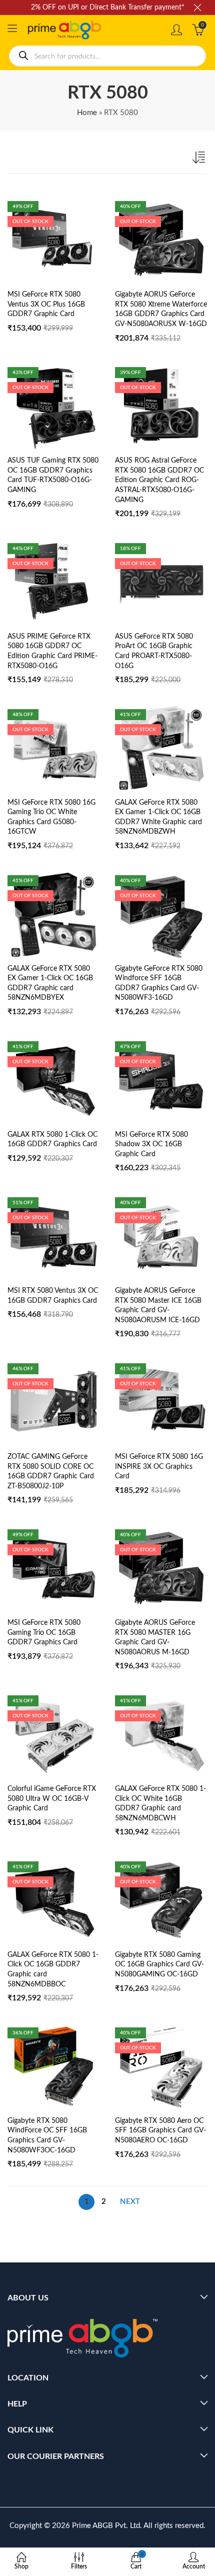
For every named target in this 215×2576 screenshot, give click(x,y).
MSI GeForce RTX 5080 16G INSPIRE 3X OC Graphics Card (159, 1467)
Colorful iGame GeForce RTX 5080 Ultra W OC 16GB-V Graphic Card (52, 1799)
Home (87, 113)
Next (130, 2202)
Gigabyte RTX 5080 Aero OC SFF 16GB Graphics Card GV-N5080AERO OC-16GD (160, 2131)
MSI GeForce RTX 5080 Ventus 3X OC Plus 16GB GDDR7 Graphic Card (46, 304)
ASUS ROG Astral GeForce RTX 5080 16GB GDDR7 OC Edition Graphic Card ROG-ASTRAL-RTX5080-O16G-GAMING (159, 480)
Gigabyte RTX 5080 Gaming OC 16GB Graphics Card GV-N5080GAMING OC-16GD (159, 1965)
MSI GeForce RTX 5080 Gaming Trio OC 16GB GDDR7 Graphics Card (44, 1633)
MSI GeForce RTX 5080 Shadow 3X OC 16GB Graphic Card (151, 1144)
